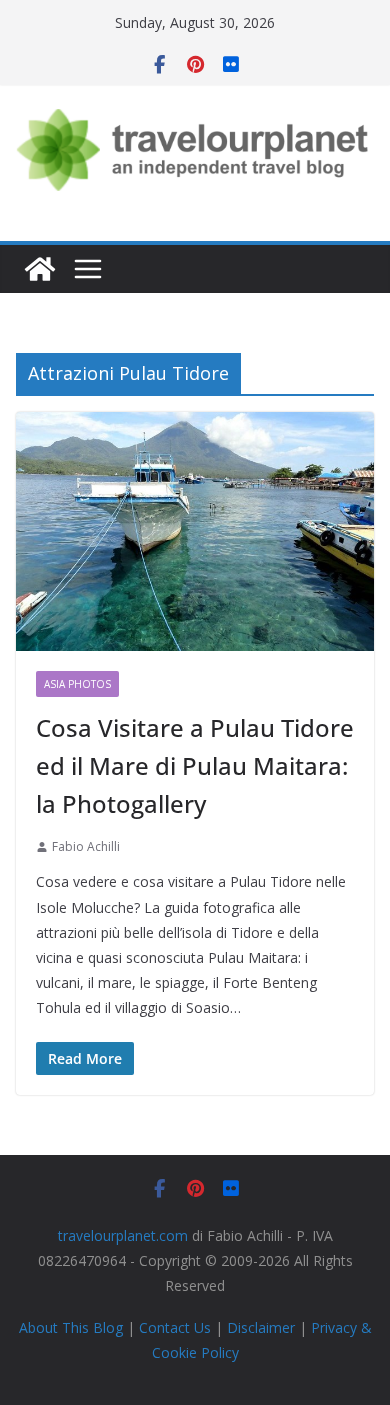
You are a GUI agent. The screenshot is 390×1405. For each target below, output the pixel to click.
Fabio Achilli (86, 846)
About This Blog (71, 1327)
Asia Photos (77, 684)
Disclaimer (261, 1327)
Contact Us (175, 1327)
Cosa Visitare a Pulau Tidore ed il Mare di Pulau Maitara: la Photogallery (195, 766)
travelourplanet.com (123, 1235)
